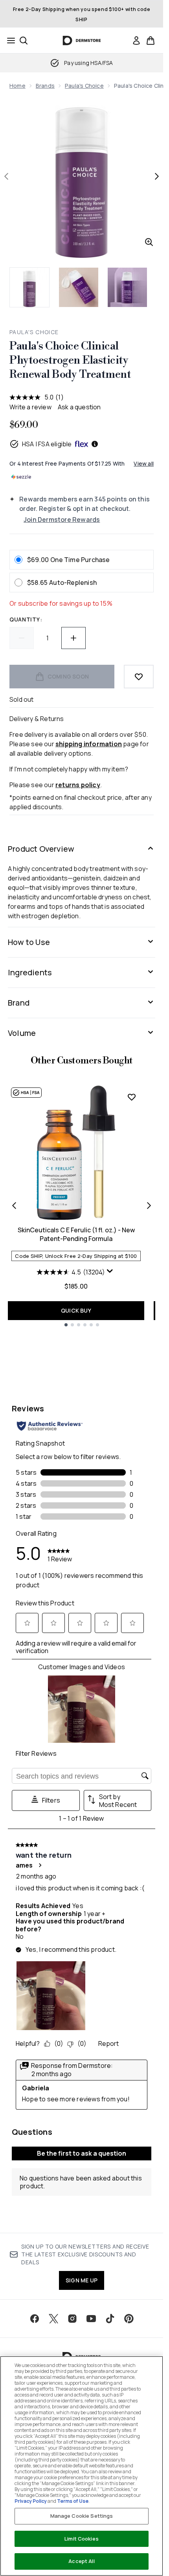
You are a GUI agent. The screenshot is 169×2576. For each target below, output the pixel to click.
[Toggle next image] (157, 176)
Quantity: (26, 619)
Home (17, 86)
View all (144, 463)
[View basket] (151, 41)
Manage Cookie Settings (82, 2516)
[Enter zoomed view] (149, 242)
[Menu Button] (9, 41)
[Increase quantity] (73, 638)
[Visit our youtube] (91, 2319)
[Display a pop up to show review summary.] (111, 1273)
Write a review (30, 407)
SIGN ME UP (82, 2280)
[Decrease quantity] (22, 638)
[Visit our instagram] (72, 2319)
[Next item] (149, 1206)
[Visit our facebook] (35, 2319)
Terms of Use (73, 2501)
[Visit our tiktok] (110, 2319)
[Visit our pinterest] (129, 2319)
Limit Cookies (82, 2539)
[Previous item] (14, 1206)
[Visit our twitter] (53, 2319)
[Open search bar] (24, 41)
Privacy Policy (31, 2501)
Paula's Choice (84, 86)
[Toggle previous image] (6, 176)
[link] (136, 41)
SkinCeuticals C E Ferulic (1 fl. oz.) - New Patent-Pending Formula (76, 1234)
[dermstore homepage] (82, 41)
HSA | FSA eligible (47, 444)
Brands (45, 86)
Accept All (81, 2561)
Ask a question (79, 407)
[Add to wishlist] (139, 677)
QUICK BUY (76, 1310)
